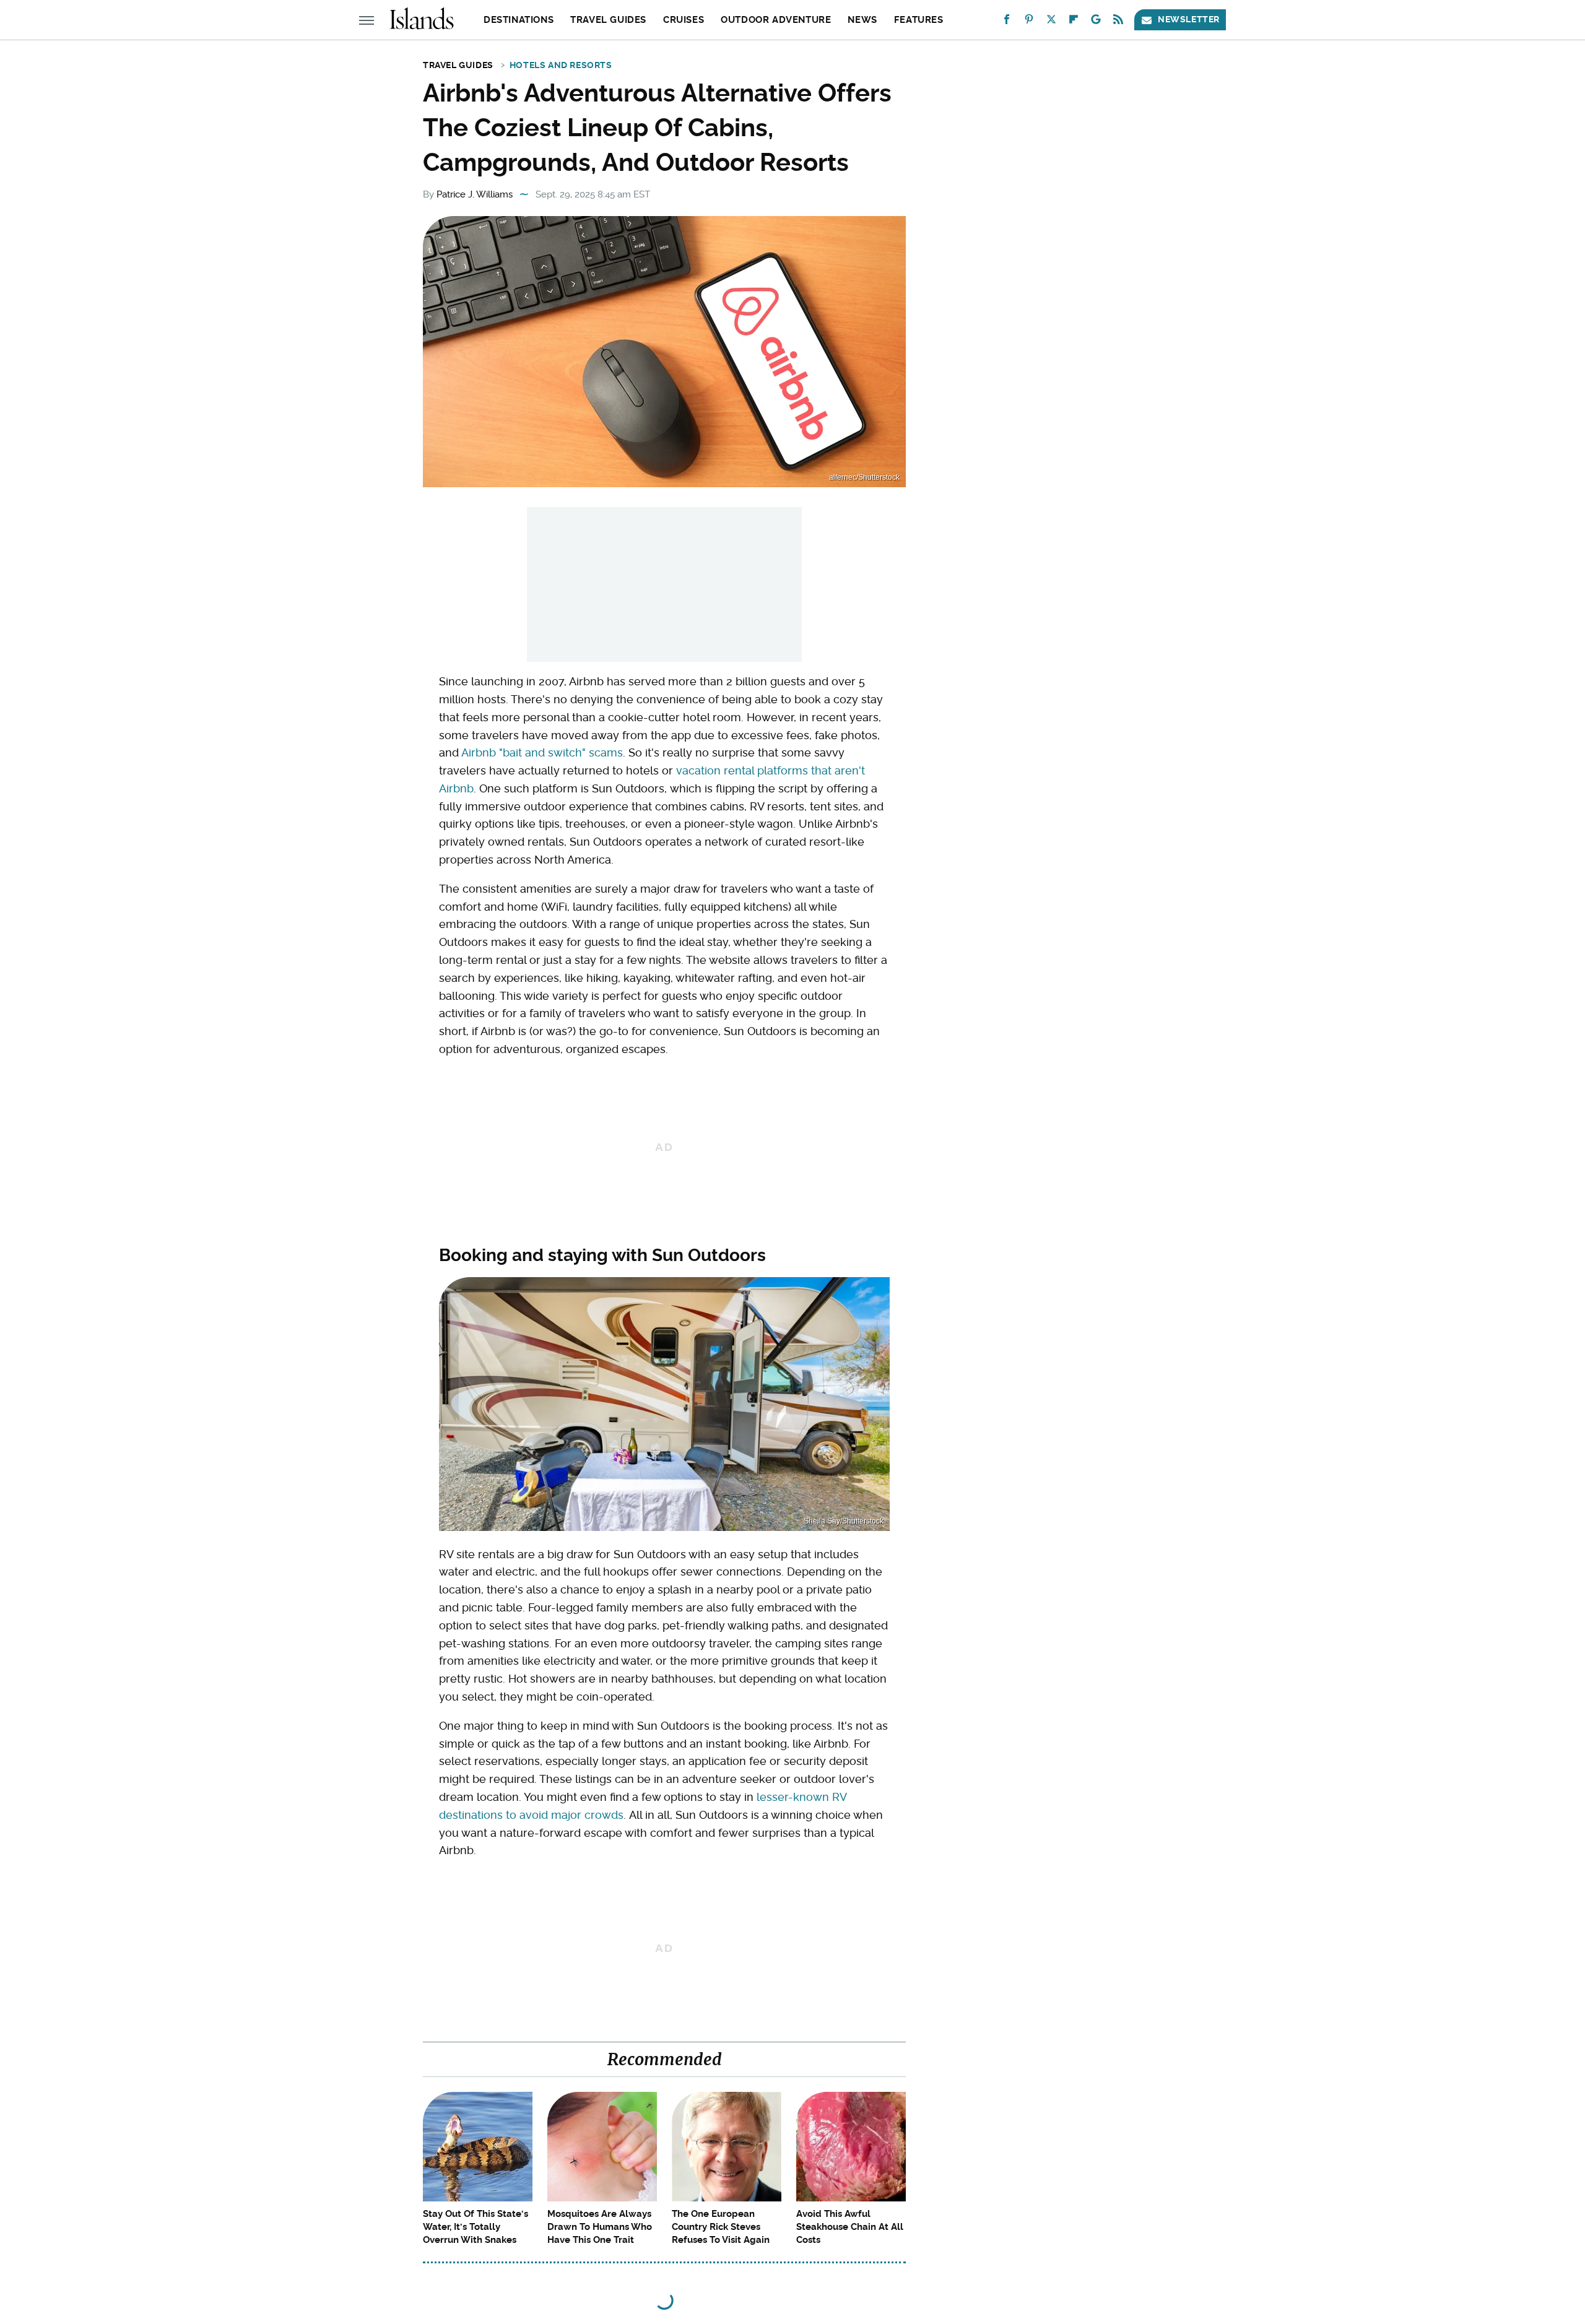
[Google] (1096, 22)
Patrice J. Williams (475, 194)
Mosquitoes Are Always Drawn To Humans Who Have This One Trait (600, 2227)
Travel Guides (608, 20)
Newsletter (1189, 19)
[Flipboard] (1074, 22)
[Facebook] (1007, 22)
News (862, 20)
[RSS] (1118, 22)
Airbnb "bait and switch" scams (542, 752)
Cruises (684, 20)
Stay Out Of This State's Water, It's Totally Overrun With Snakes (475, 2227)
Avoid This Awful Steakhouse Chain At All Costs (850, 2227)
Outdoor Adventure (776, 20)
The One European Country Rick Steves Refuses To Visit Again (721, 2227)
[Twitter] (1051, 22)
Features (919, 20)
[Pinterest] (1029, 22)
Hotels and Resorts (561, 65)
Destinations (519, 20)
